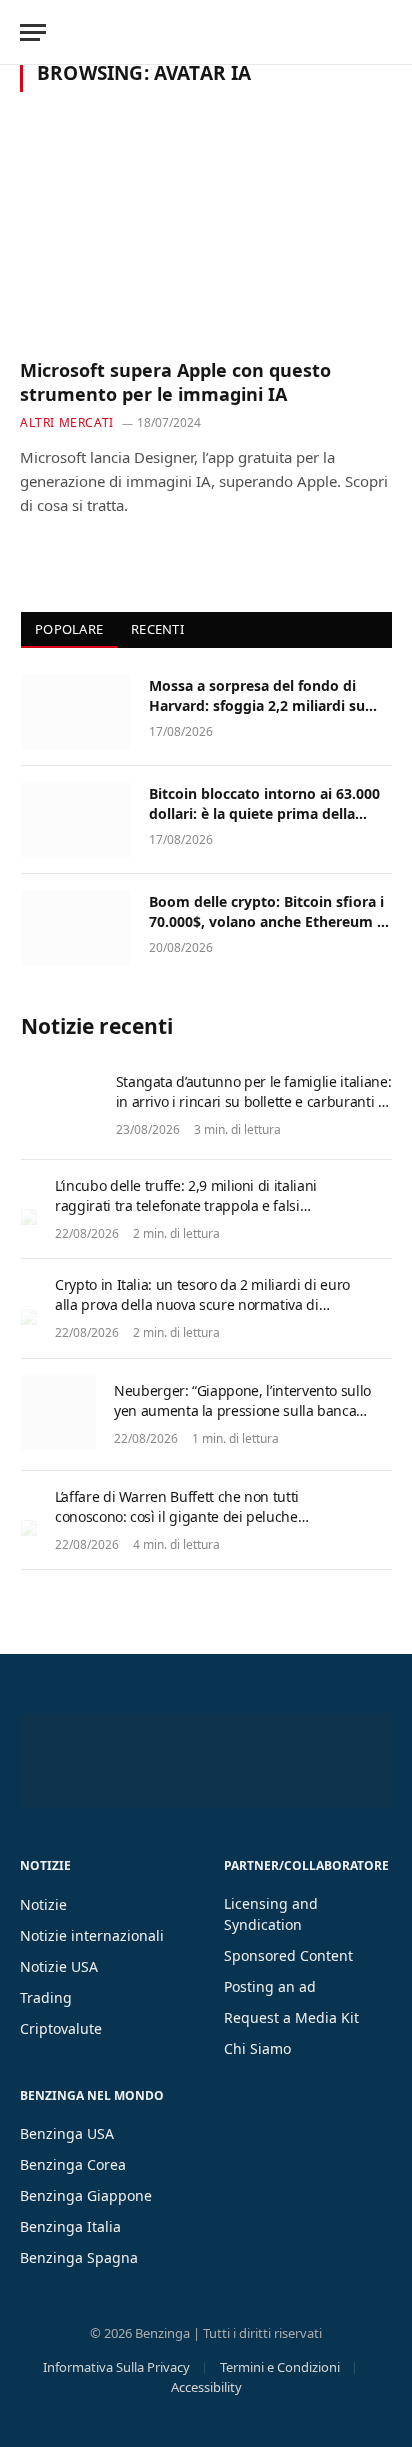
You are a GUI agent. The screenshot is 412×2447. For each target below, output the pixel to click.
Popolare (69, 629)
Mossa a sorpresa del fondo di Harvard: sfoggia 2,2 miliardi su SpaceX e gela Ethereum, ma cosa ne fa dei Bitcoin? (264, 715)
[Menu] (33, 32)
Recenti (157, 629)
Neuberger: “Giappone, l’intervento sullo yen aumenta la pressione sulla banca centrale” (242, 1410)
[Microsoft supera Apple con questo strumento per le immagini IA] (206, 236)
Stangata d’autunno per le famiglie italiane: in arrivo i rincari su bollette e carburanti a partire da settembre (254, 1101)
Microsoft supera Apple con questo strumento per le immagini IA (175, 382)
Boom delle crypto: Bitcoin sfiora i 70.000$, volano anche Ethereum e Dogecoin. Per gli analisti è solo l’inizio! (267, 931)
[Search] (390, 32)
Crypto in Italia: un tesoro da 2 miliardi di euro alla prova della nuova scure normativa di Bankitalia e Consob (202, 1304)
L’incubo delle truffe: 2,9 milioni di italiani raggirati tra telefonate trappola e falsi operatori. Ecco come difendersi (186, 1205)
